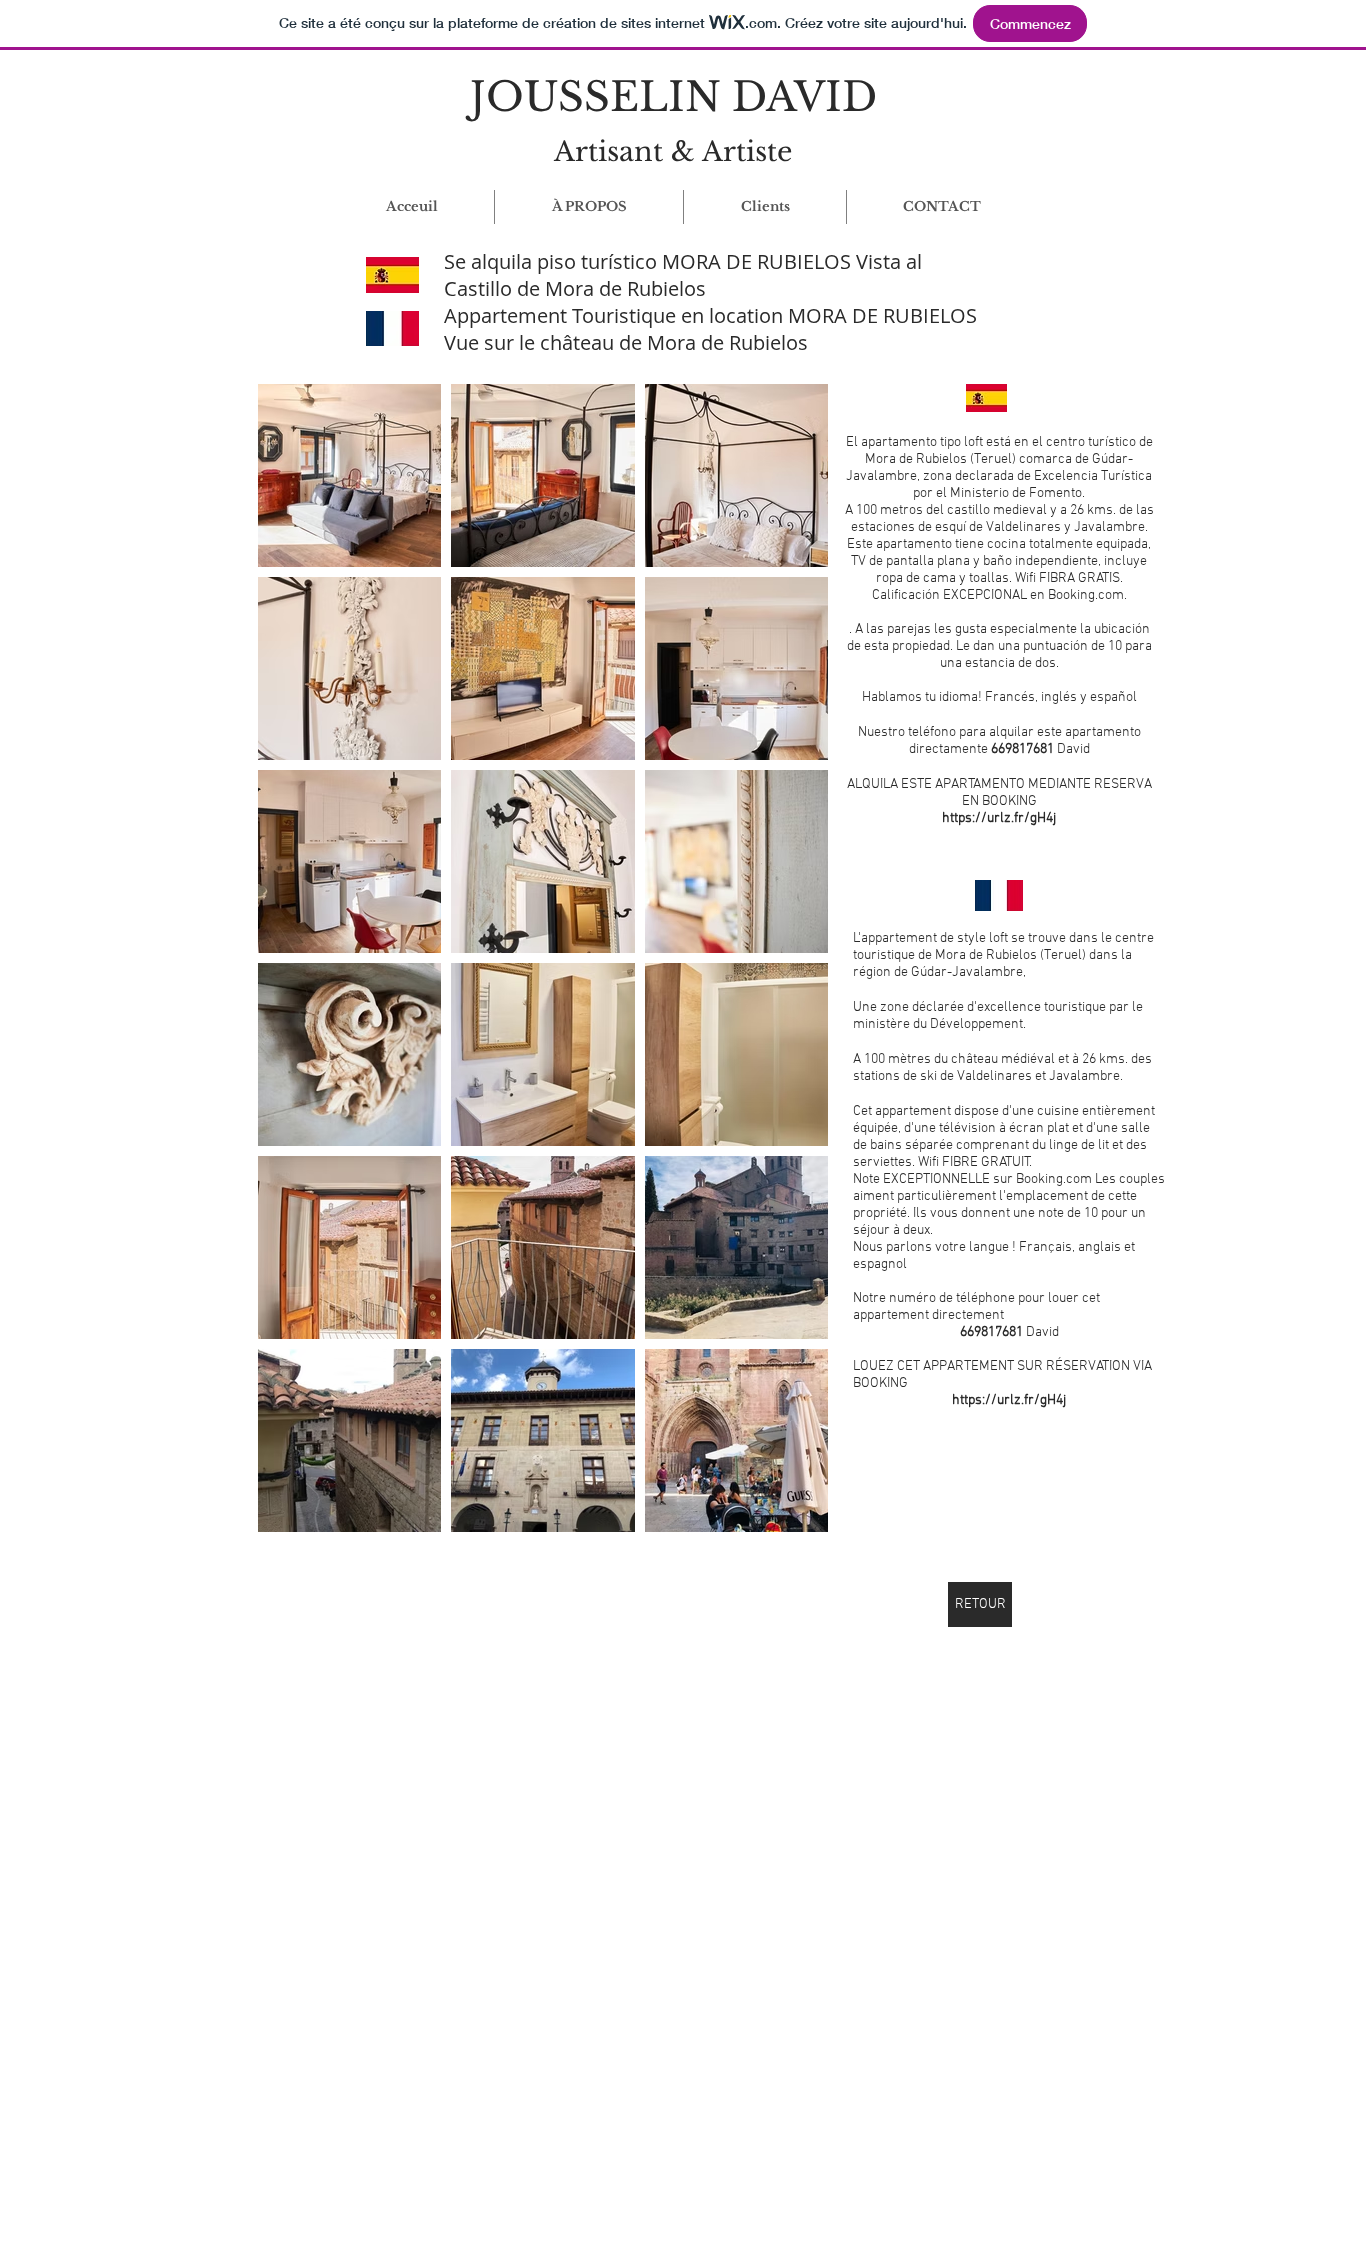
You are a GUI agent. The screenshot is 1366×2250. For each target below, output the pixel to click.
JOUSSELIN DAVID (673, 97)
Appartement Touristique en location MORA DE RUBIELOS (710, 315)
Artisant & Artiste (673, 151)
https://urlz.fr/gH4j (999, 818)
